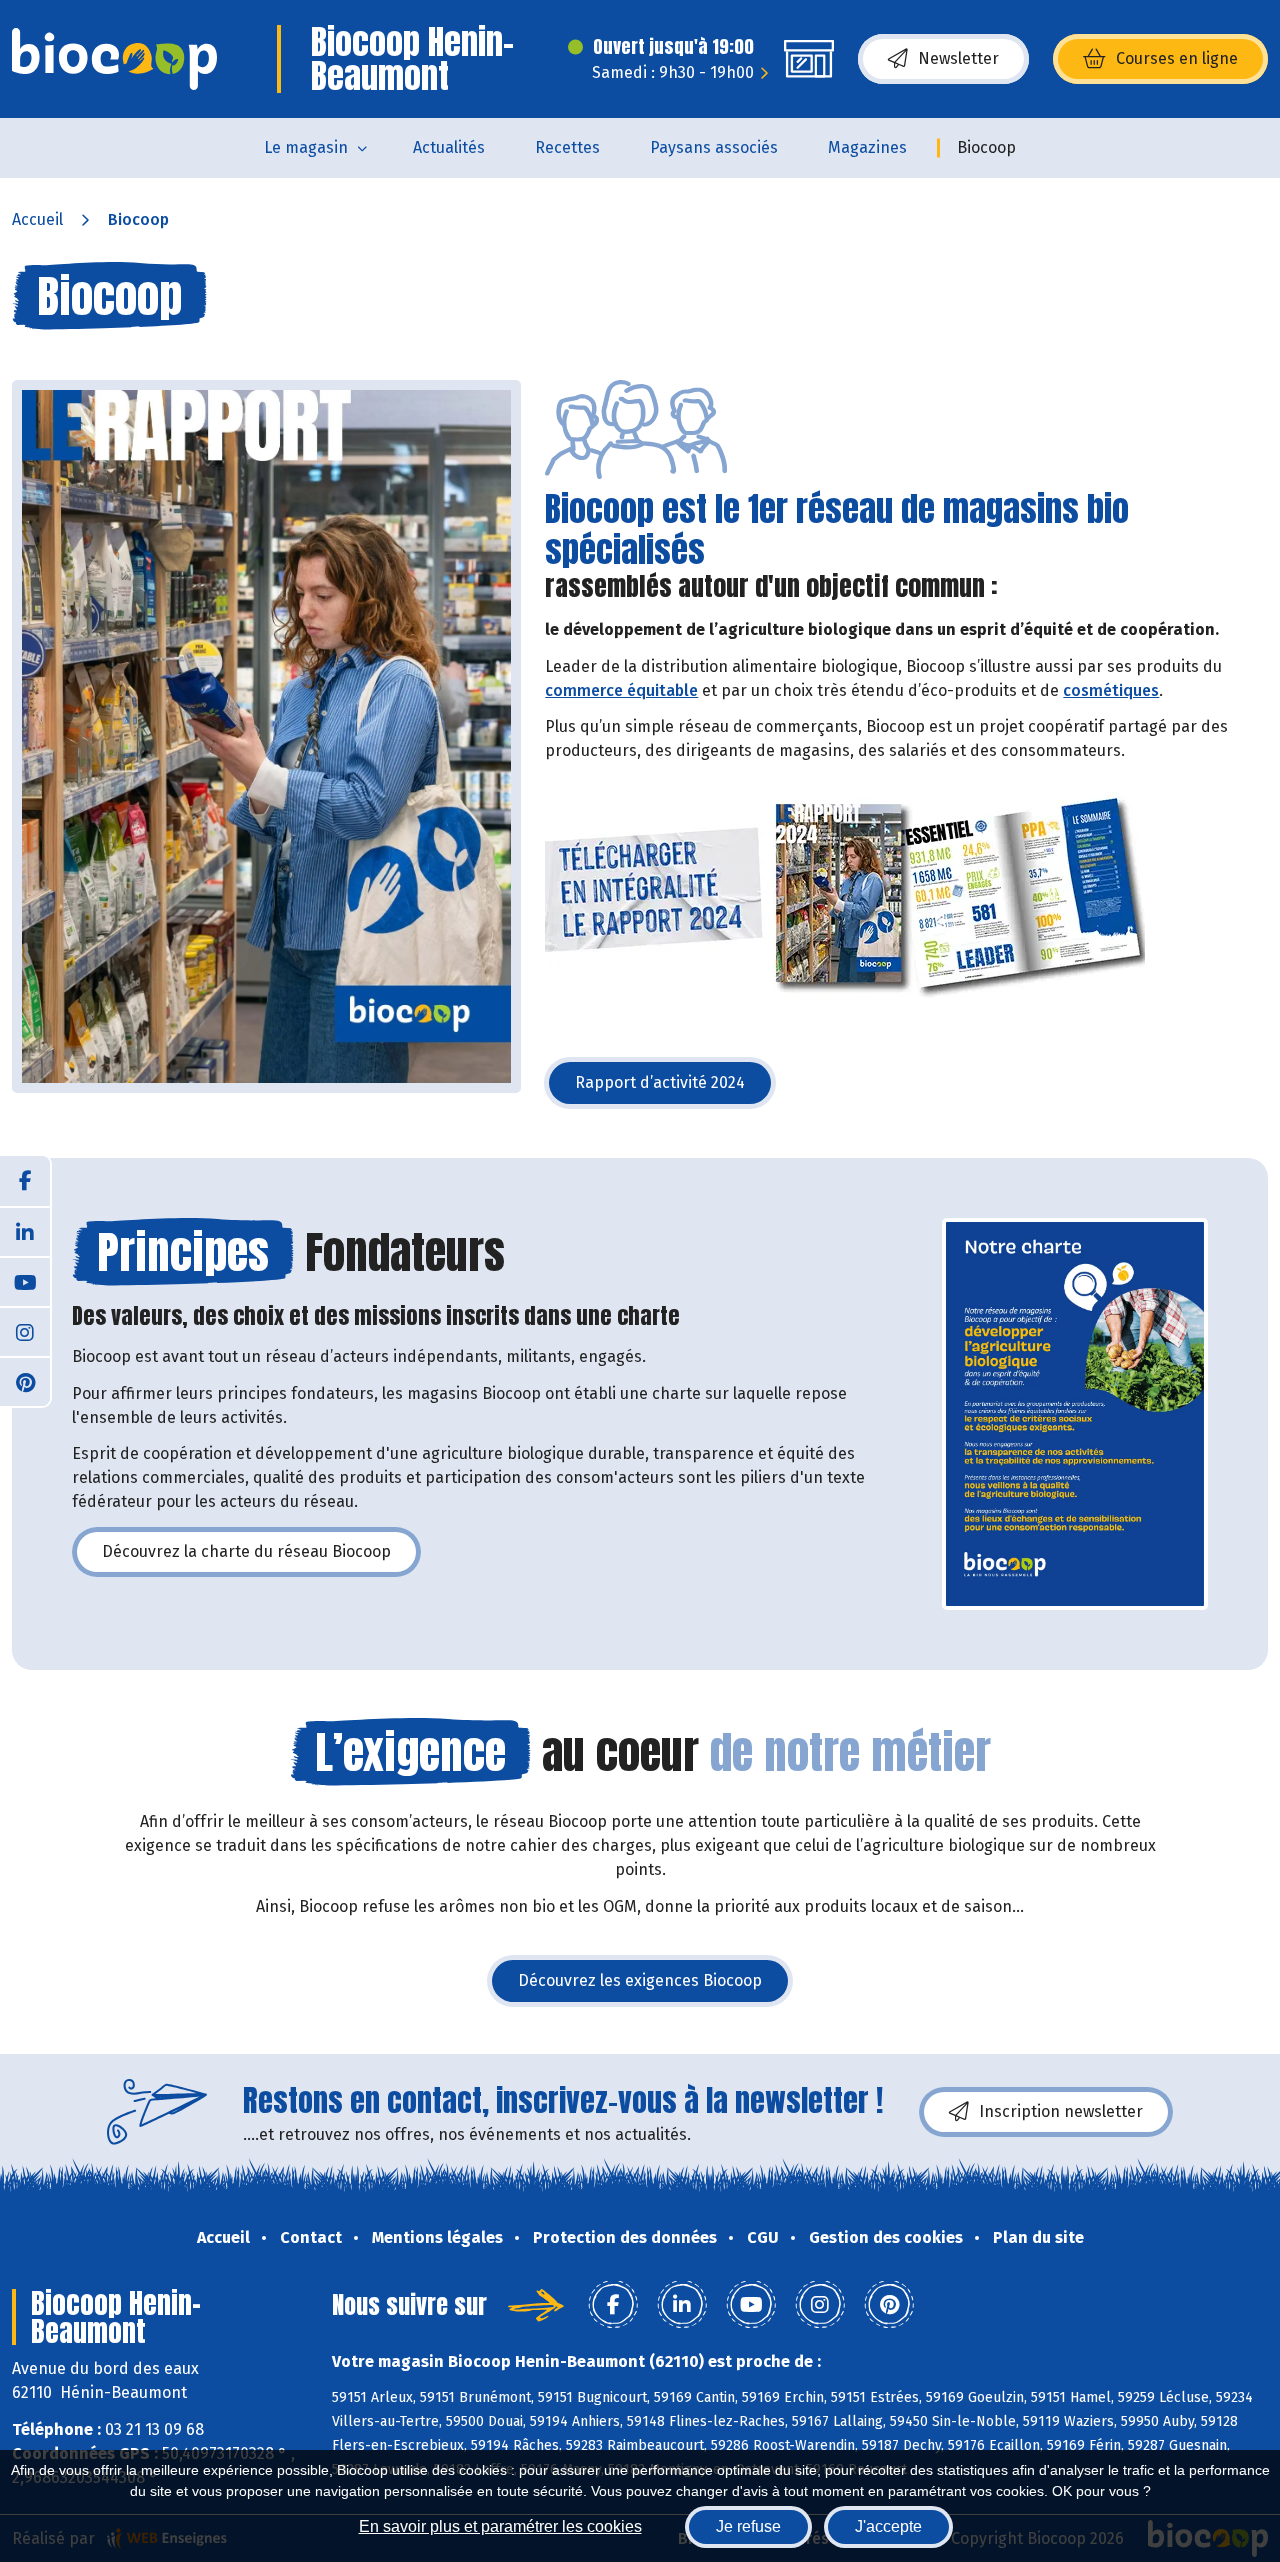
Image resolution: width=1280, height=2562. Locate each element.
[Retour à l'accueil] (114, 59)
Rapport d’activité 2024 (675, 1088)
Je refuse (748, 2526)
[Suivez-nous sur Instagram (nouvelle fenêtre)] (25, 1331)
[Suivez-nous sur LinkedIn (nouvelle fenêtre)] (25, 1231)
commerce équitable (621, 690)
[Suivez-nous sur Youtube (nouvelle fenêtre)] (25, 1281)
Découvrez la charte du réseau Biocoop (261, 1557)
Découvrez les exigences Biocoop (655, 1986)
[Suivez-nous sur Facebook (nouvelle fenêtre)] (25, 1181)
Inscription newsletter (1061, 2111)
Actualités (449, 147)
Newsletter (958, 58)
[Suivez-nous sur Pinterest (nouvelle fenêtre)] (25, 1381)
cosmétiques (1111, 690)
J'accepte (888, 2526)
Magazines (867, 147)
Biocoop (986, 147)
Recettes (567, 147)
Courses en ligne (1177, 58)
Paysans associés (714, 147)
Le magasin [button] (306, 147)
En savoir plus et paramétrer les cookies (500, 2526)
